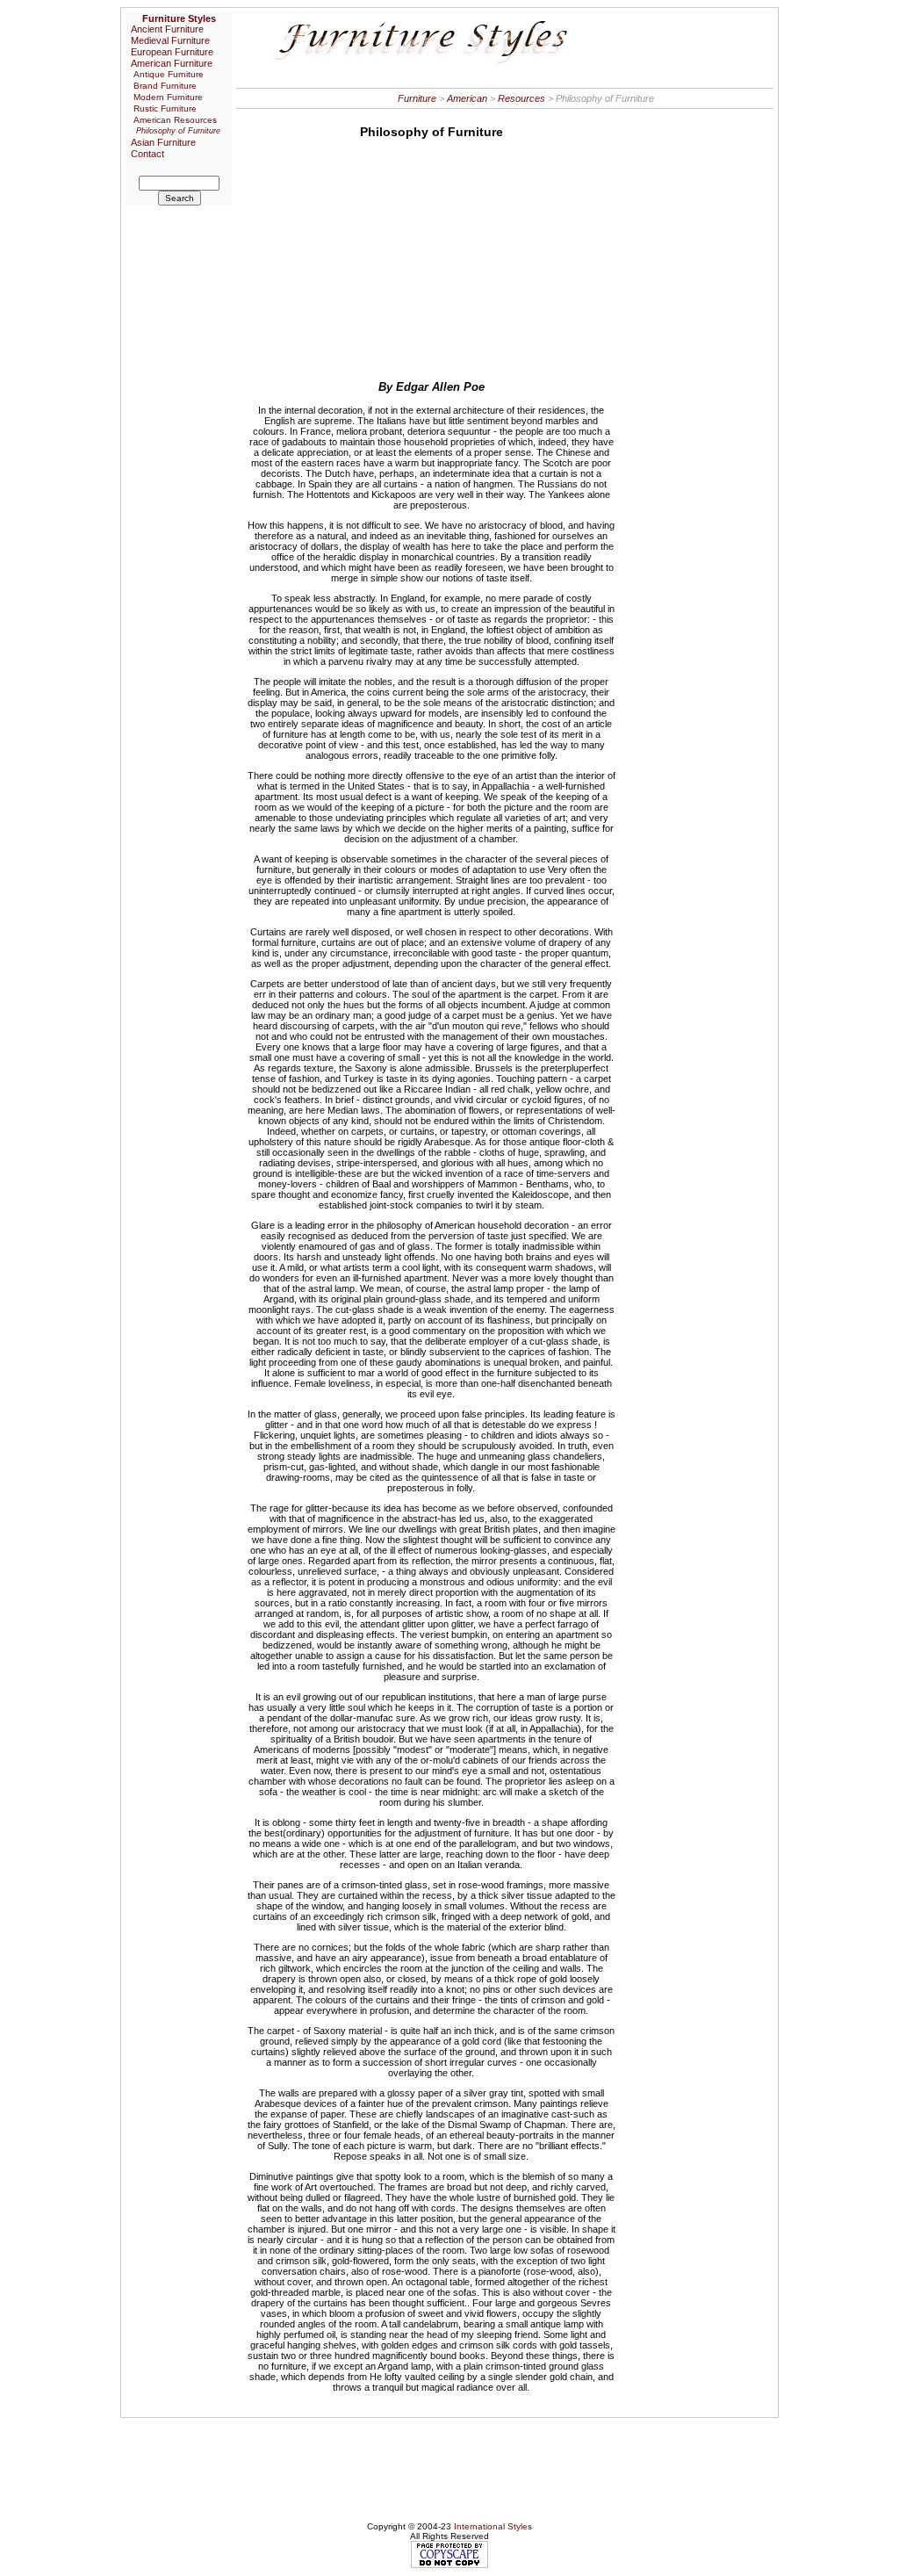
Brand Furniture (165, 86)
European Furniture (172, 52)
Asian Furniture (163, 142)
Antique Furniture (169, 74)
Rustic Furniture (165, 108)
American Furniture (172, 63)
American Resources (175, 120)
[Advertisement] (431, 256)
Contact (147, 154)
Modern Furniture (168, 97)
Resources (521, 98)
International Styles (493, 2526)
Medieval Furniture (170, 40)
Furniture (417, 98)
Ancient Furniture (167, 29)
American (467, 98)
